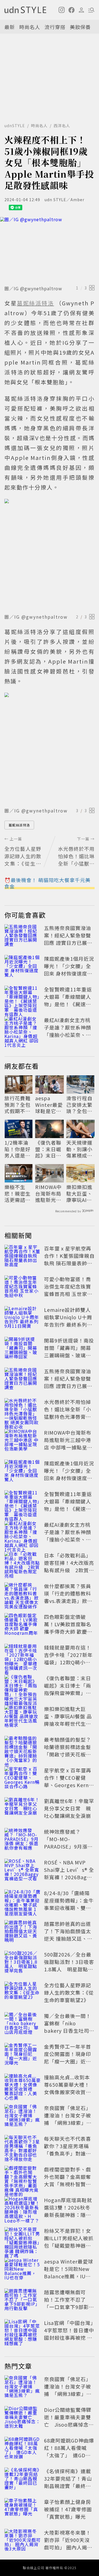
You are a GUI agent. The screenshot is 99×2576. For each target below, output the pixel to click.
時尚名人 (30, 27)
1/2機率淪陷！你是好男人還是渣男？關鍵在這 (17, 1149)
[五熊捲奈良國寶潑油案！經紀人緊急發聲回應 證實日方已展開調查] (23, 936)
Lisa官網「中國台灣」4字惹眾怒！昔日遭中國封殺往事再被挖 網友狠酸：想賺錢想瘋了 (69, 2338)
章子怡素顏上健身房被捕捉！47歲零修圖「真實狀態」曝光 (68, 2509)
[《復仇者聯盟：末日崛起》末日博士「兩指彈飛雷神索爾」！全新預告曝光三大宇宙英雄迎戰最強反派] (23, 1687)
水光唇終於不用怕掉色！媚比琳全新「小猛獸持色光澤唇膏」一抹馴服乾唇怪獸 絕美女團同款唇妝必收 (68, 1417)
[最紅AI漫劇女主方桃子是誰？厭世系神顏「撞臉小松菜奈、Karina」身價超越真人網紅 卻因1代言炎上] (23, 1028)
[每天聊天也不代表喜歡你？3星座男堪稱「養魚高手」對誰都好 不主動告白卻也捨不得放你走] (23, 2147)
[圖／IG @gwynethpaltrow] (50, 250)
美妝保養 (80, 27)
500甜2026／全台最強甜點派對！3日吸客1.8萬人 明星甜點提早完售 (69, 1965)
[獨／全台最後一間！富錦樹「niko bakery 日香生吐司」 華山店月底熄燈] (23, 2024)
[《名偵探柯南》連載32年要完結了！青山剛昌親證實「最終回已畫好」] (23, 2480)
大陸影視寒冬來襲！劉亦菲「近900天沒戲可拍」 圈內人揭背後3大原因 (68, 2544)
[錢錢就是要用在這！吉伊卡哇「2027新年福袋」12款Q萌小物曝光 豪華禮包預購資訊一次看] (23, 1656)
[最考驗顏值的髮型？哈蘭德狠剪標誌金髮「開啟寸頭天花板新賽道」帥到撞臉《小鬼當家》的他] (23, 1748)
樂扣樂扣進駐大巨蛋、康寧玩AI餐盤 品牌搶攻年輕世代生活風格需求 (80, 1193)
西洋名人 (62, 126)
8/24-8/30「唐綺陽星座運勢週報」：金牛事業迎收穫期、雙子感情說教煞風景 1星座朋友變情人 (69, 1908)
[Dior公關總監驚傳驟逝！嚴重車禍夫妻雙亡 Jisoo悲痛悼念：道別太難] (23, 2418)
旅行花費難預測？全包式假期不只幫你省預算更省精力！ (17, 1105)
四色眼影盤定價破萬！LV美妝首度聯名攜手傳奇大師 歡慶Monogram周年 (68, 1628)
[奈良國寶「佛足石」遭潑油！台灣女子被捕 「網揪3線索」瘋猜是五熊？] (23, 2116)
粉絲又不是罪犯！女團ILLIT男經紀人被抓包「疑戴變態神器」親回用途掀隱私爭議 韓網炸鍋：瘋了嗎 (69, 2245)
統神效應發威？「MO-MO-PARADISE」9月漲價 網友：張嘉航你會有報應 (68, 1846)
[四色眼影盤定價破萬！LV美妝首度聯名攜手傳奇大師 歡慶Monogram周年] (23, 1625)
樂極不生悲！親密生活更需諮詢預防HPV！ (17, 1193)
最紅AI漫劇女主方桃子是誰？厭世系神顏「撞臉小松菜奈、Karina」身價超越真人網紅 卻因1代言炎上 (68, 1038)
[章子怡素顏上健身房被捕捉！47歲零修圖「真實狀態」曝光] (23, 2510)
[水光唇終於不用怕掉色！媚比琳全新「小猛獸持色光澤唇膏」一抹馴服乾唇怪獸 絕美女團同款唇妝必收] (23, 1410)
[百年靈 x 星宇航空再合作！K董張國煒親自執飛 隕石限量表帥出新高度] (23, 1257)
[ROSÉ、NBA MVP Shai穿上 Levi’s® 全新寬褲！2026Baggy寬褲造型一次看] (23, 1871)
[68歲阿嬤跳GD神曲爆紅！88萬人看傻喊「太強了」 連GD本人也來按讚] (23, 2449)
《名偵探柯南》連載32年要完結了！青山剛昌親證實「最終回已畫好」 (68, 2482)
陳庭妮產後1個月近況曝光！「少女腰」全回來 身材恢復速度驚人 (69, 970)
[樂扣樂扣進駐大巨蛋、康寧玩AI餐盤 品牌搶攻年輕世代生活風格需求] (23, 1717)
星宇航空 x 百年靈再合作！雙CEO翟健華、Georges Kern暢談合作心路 (69, 1781)
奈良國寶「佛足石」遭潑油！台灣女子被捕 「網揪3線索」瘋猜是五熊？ (68, 2119)
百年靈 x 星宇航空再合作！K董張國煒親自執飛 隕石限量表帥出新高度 (69, 1259)
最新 (10, 27)
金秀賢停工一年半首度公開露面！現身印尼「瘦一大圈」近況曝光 (68, 2058)
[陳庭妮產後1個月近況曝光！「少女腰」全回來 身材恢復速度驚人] (23, 967)
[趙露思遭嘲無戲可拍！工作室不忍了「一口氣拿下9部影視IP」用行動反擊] (23, 2301)
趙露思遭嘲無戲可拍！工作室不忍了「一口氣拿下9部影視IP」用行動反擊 (69, 2303)
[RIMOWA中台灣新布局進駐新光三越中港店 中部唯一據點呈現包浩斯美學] (23, 1441)
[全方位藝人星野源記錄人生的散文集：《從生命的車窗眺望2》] (23, 1994)
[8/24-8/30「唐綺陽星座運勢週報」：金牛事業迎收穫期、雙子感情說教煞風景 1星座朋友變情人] (23, 1901)
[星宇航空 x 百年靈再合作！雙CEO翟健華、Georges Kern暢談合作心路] (23, 1779)
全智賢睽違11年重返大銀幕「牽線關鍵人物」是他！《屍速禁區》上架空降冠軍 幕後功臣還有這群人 (68, 1004)
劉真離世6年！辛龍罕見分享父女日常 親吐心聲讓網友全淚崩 (69, 1808)
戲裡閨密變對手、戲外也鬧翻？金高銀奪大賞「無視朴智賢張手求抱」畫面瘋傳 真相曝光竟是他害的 (68, 2184)
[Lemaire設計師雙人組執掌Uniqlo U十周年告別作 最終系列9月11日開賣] (23, 1318)
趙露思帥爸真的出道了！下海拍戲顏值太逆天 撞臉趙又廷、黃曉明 (68, 1935)
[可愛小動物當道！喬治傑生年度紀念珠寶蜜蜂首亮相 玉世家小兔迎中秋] (23, 1287)
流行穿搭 (55, 27)
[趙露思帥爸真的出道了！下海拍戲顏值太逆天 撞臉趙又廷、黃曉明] (23, 1932)
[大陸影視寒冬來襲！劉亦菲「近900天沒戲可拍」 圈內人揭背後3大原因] (23, 2541)
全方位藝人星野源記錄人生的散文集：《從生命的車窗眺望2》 (69, 1992)
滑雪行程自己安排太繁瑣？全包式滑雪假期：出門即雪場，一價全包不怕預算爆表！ (79, 1105)
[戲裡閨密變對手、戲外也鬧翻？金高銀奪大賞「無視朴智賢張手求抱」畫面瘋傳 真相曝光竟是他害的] (23, 2178)
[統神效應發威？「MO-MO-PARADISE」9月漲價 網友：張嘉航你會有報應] (23, 1840)
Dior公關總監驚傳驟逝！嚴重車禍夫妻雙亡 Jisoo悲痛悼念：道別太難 (69, 2421)
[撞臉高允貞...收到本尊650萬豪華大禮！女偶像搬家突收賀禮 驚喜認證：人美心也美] (23, 2086)
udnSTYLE (15, 126)
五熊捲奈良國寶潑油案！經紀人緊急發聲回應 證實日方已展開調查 (68, 939)
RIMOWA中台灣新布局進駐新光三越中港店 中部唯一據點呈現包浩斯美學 (49, 1193)
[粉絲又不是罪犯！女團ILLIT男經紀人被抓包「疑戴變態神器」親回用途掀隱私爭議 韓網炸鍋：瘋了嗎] (23, 2239)
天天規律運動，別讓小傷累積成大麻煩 (79, 1149)
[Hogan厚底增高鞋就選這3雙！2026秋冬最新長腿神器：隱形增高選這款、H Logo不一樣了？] (23, 2208)
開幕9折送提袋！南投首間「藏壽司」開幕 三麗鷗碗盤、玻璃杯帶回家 (70, 1351)
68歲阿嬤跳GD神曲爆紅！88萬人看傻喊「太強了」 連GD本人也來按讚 (69, 2451)
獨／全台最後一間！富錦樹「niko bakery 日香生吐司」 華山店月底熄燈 (69, 2027)
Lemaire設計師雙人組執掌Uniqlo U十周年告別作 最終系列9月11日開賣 (68, 1321)
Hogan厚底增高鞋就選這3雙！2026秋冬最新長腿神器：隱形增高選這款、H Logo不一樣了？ (69, 2215)
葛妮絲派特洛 (19, 825)
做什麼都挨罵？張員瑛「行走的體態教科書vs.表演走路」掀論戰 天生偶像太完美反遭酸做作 (68, 1601)
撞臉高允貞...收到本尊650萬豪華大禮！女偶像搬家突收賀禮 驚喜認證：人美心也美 (70, 2092)
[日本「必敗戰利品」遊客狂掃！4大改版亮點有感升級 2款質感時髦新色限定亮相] (23, 1564)
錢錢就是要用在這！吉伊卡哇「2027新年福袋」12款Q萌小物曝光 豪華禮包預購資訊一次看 (68, 1662)
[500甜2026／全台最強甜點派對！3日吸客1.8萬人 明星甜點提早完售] (23, 1963)
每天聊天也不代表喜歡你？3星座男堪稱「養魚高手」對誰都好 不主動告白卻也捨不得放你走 (68, 2153)
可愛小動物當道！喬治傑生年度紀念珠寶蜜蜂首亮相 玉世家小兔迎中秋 (68, 1290)
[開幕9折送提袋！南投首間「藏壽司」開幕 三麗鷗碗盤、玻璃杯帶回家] (23, 1349)
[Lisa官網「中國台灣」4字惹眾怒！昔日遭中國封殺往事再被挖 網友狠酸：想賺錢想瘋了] (23, 2331)
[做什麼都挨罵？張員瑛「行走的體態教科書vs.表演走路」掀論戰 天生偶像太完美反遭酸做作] (23, 1594)
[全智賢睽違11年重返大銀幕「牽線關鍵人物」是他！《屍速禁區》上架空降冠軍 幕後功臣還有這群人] (23, 998)
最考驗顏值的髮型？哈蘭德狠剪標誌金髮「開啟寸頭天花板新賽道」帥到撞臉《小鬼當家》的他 (68, 1754)
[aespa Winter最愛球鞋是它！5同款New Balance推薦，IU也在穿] (23, 2270)
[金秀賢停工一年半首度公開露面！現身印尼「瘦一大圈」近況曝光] (23, 2055)
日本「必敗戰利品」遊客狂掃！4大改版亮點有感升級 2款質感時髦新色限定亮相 (69, 1566)
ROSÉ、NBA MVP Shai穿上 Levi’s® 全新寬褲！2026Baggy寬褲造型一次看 (69, 1873)
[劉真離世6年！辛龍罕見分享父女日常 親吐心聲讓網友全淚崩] (23, 1809)
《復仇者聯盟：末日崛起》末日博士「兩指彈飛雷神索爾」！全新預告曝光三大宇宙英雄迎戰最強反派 (48, 1149)
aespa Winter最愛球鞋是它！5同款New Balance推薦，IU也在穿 (49, 1105)
